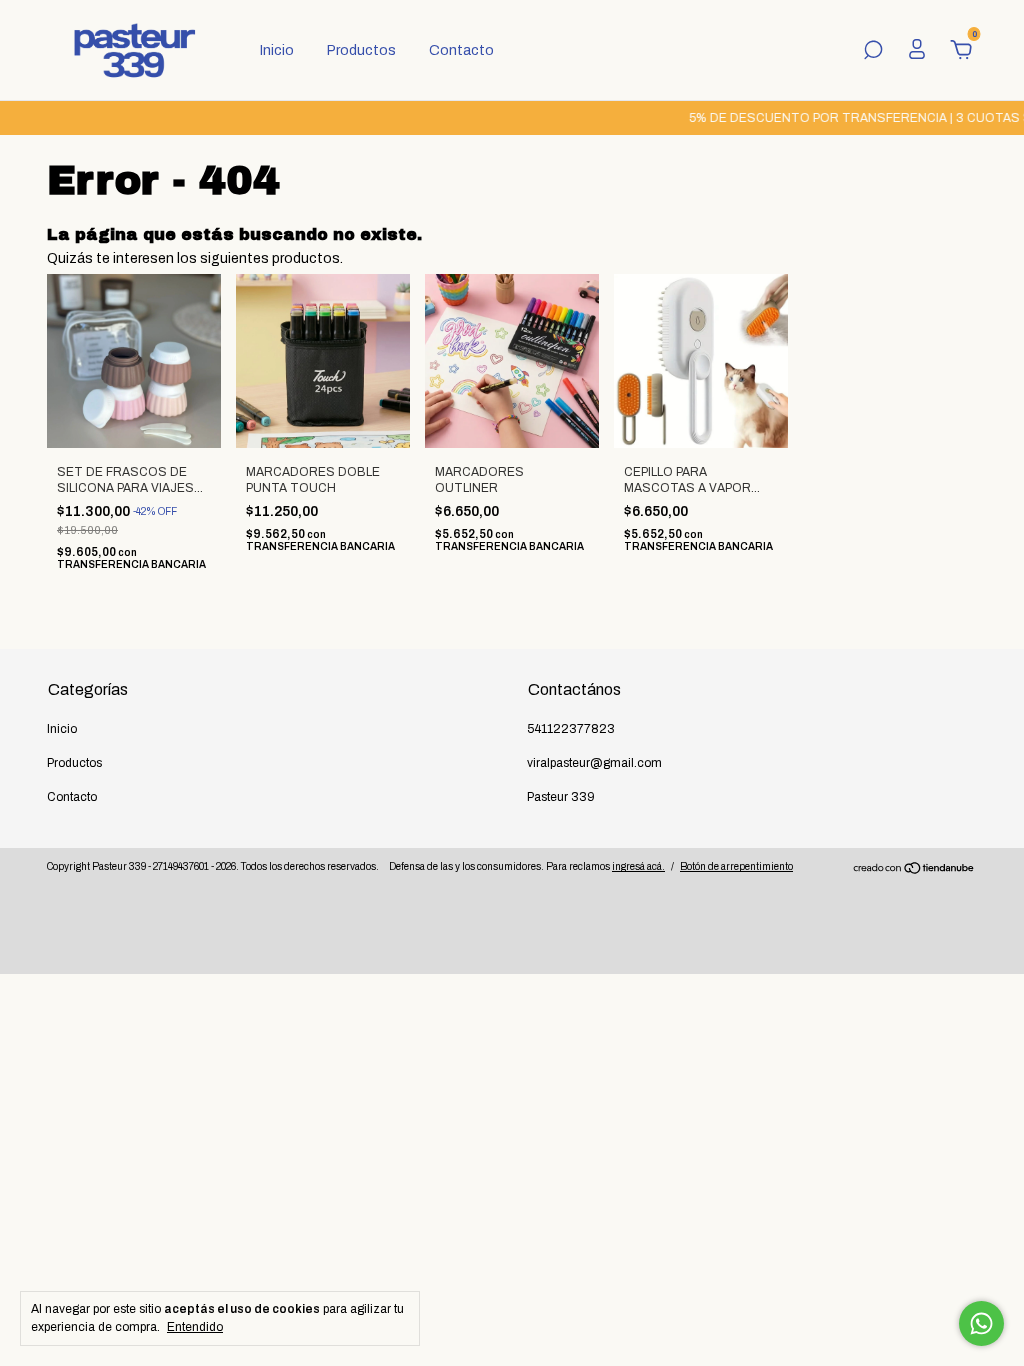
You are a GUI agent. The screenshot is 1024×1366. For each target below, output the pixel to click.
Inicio (277, 50)
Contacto (461, 50)
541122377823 (571, 729)
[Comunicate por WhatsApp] (981, 1323)
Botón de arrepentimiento (736, 866)
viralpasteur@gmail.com (594, 763)
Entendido (195, 1327)
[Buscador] (873, 52)
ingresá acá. (638, 866)
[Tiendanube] (914, 870)
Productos (361, 50)
